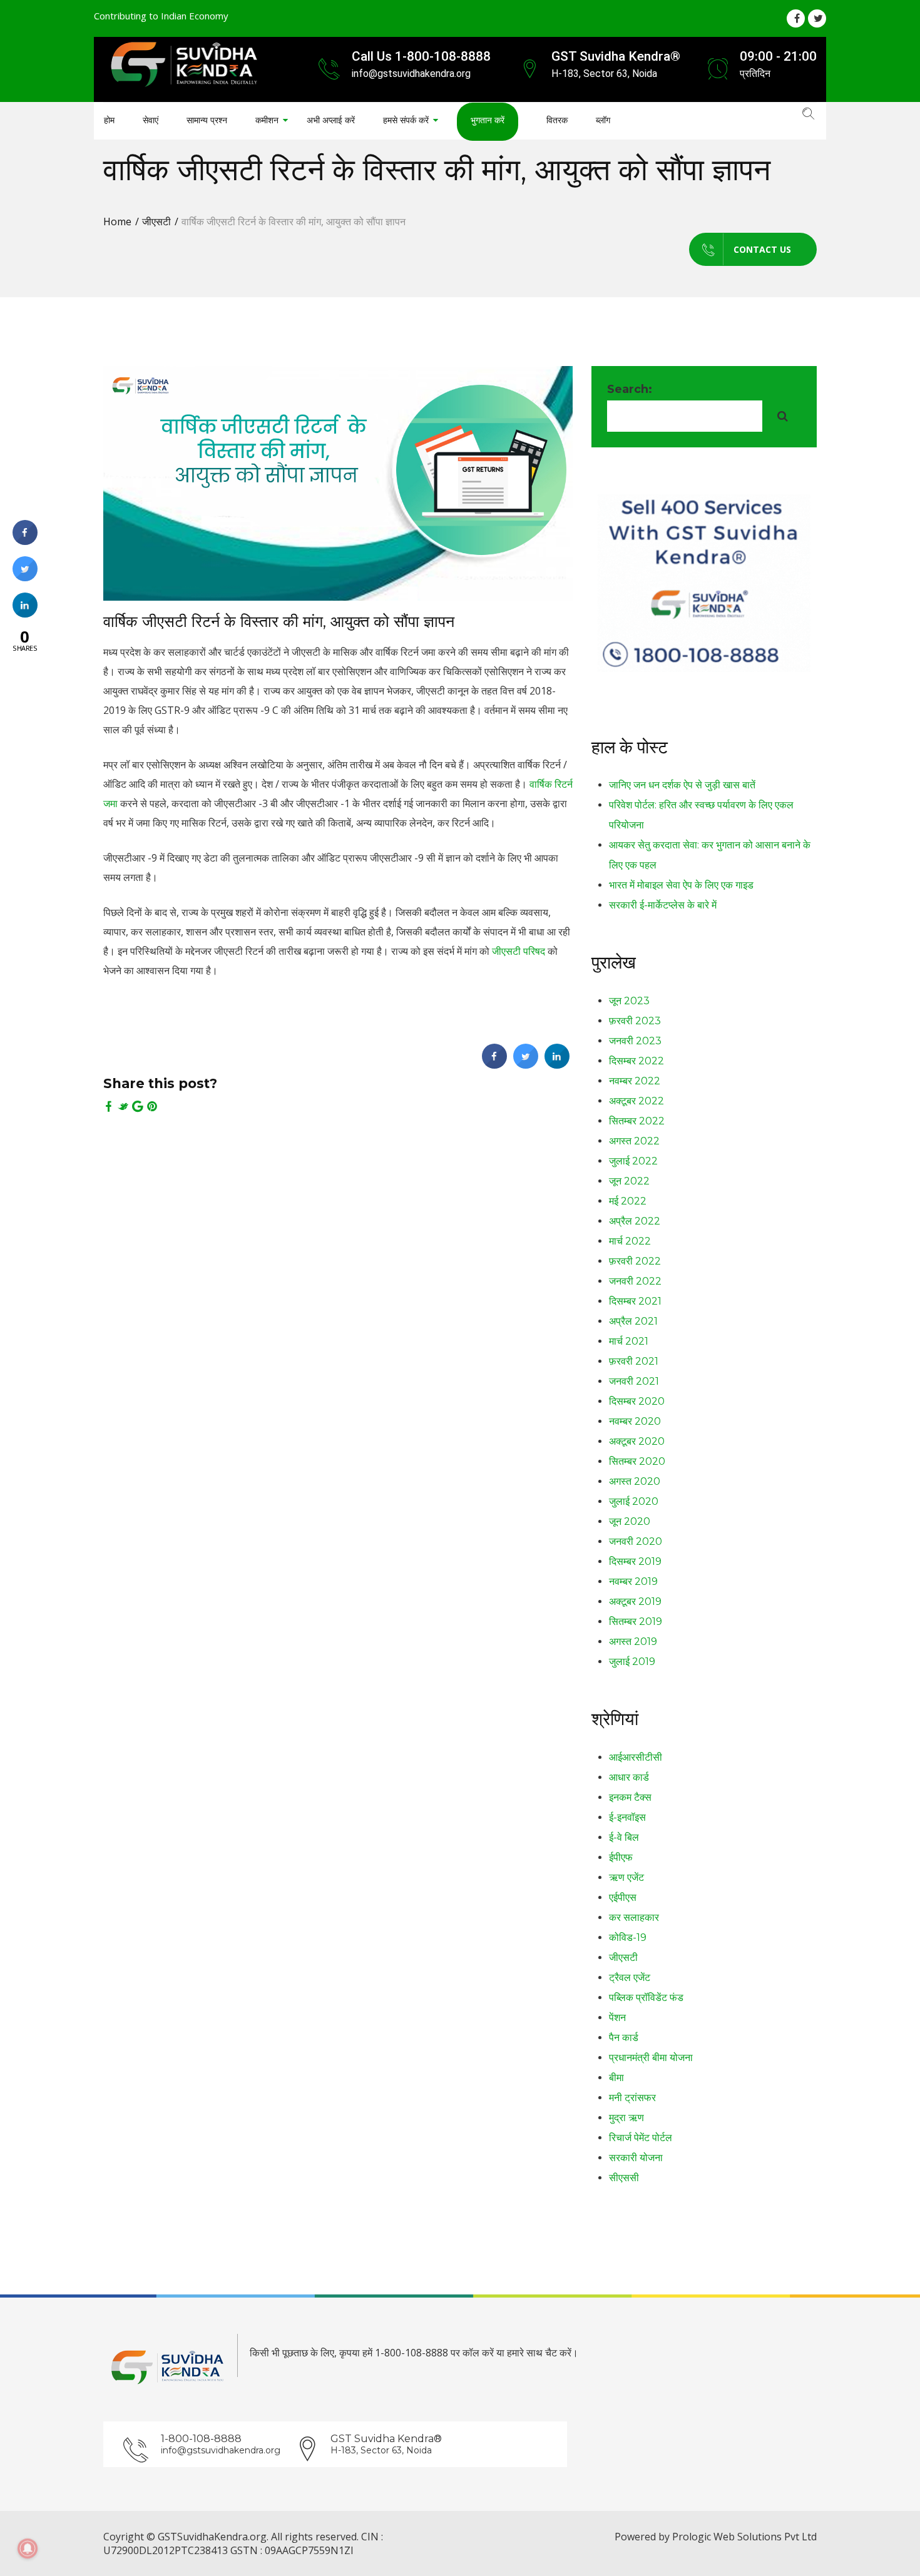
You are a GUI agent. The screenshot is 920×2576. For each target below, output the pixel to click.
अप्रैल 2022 (635, 1221)
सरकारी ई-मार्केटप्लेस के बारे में (663, 905)
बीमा (616, 2078)
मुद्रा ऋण (626, 2118)
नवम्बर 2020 (635, 1421)
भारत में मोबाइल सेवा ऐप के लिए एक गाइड (681, 885)
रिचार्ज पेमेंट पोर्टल (641, 2138)
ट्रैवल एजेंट (630, 1978)
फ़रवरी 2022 (635, 1261)
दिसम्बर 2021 (635, 1301)
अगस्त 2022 (634, 1141)
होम (109, 120)
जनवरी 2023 (635, 1041)
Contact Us (762, 249)
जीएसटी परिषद (519, 951)
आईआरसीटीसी (636, 1757)
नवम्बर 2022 (635, 1081)
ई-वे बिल (624, 1837)
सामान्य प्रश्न (207, 120)
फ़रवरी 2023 (635, 1021)
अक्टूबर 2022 (636, 1101)
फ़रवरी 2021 (634, 1361)
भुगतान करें (488, 120)
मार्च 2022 (630, 1241)
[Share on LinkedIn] (25, 614)
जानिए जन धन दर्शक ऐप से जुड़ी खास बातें (682, 785)
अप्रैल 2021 (633, 1321)
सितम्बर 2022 (637, 1121)
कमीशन (267, 120)
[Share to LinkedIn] (557, 1065)
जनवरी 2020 (636, 1541)
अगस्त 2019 (633, 1642)
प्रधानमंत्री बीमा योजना (651, 2058)
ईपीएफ (621, 1857)
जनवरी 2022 (635, 1281)
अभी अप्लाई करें (331, 120)
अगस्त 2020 (635, 1481)
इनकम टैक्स (630, 1797)
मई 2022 (628, 1201)
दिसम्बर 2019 (635, 1561)
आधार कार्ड (629, 1777)
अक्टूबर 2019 (635, 1601)
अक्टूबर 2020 (637, 1441)
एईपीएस (623, 1897)
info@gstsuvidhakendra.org (221, 2450)
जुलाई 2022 (633, 1161)
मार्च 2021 (629, 1341)
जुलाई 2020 (634, 1501)
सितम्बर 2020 (637, 1461)
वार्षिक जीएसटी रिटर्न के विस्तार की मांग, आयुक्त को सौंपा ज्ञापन (279, 621)
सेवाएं (151, 120)
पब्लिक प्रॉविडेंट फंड (646, 1998)
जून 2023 (629, 1001)
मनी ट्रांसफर (632, 2098)
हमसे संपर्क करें (406, 120)
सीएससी (624, 2178)
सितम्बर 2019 (636, 1621)
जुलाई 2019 (632, 1662)
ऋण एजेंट (626, 1877)
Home (117, 221)
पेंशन (617, 2018)
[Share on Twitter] (526, 1065)
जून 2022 (629, 1181)
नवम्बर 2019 (633, 1581)
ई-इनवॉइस (627, 1817)
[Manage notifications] (28, 2548)
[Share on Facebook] (494, 1065)
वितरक (557, 120)
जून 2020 (630, 1521)
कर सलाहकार (634, 1917)
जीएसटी (156, 221)
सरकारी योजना (636, 2158)
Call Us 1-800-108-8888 (421, 56)
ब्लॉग (603, 120)
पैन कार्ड (624, 2038)
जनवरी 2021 (634, 1381)
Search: (630, 389)
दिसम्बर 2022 (636, 1061)
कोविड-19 (628, 1937)
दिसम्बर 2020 (637, 1401)
